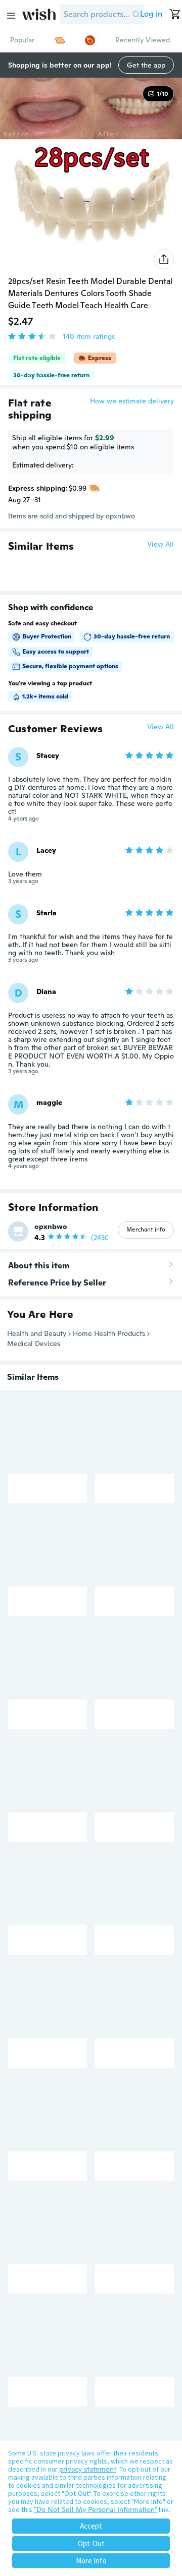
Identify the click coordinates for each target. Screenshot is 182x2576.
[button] (136, 14)
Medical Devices (34, 1343)
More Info (91, 2561)
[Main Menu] (11, 16)
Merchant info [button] (146, 1230)
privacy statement (88, 2469)
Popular (22, 40)
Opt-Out (91, 2543)
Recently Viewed (143, 40)
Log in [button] (151, 14)
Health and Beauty (37, 1333)
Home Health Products (109, 1333)
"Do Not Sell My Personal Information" (96, 2509)
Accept (91, 2526)
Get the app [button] (146, 65)
